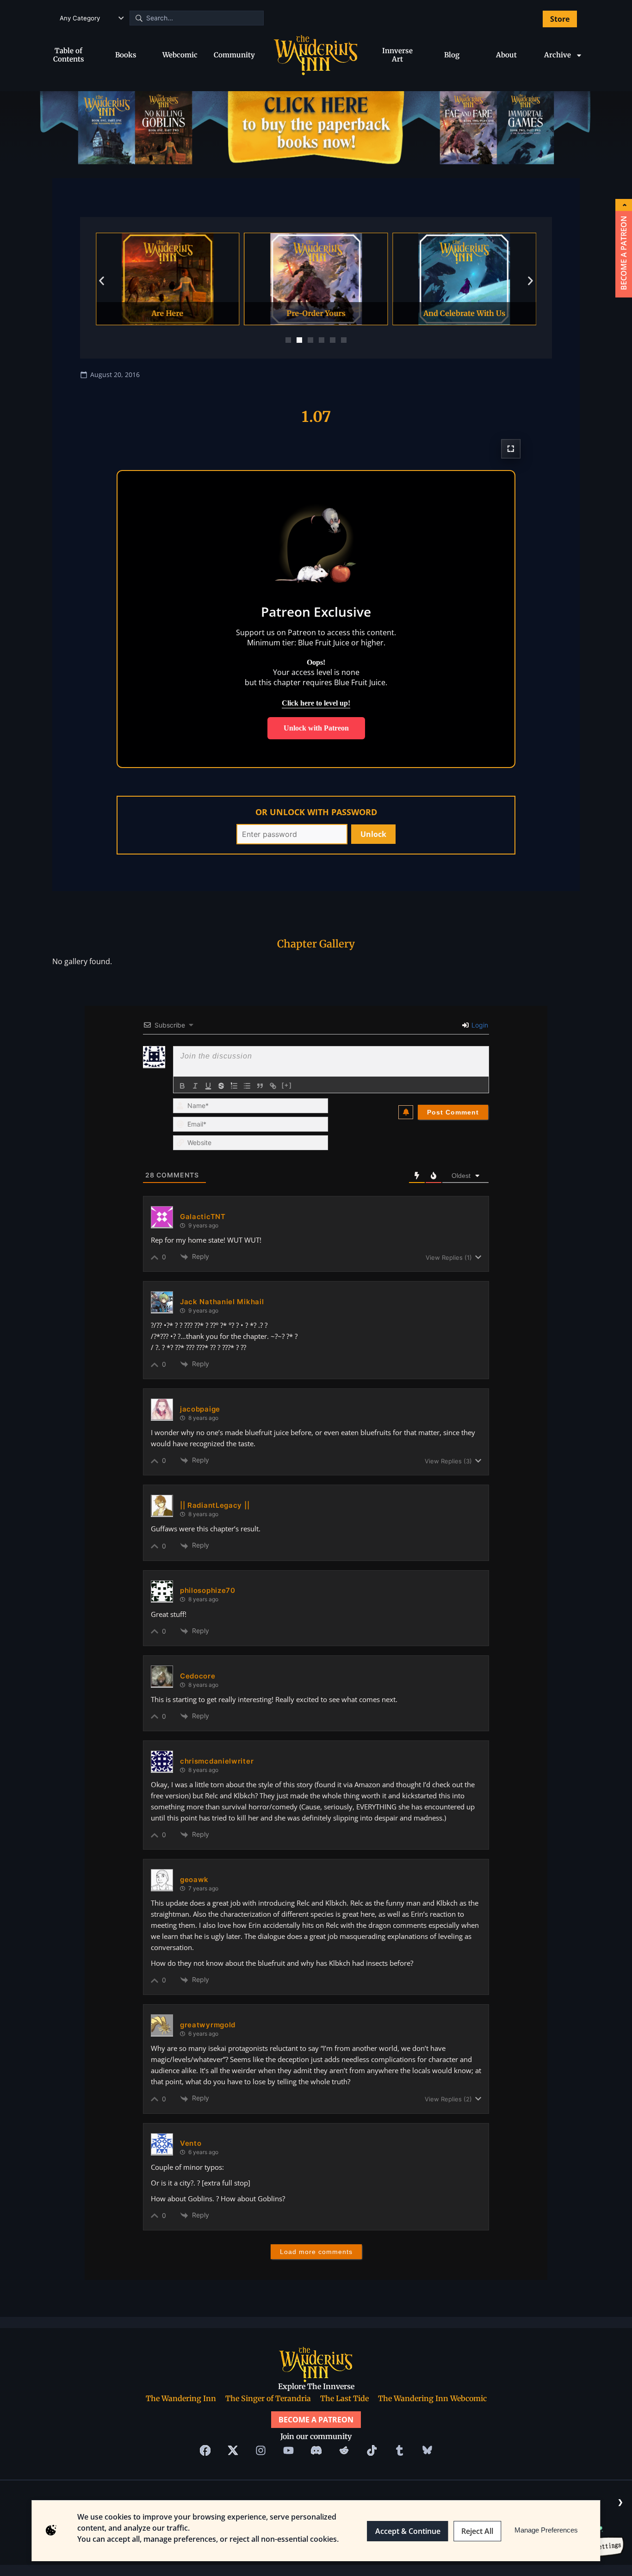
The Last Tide (344, 2398)
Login (479, 1025)
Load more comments (316, 2252)
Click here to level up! (316, 703)
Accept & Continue (408, 2531)
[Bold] (182, 1086)
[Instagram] (260, 2451)
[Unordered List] (247, 1086)
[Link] (273, 1086)
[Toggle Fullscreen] (511, 448)
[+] (287, 1085)
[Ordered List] (234, 1086)
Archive (558, 55)
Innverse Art (397, 55)
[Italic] (195, 1086)
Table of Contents (69, 55)
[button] (102, 281)
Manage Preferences (546, 2530)
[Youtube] (288, 2451)
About (506, 55)
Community (234, 55)
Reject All (477, 2531)
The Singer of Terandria (268, 2398)
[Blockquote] (260, 1086)
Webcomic (180, 55)
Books (126, 55)
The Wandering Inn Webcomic (432, 2398)
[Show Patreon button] (624, 205)
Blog (452, 55)
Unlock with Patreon (316, 728)
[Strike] (221, 1086)
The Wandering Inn (181, 2398)
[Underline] (208, 1086)
